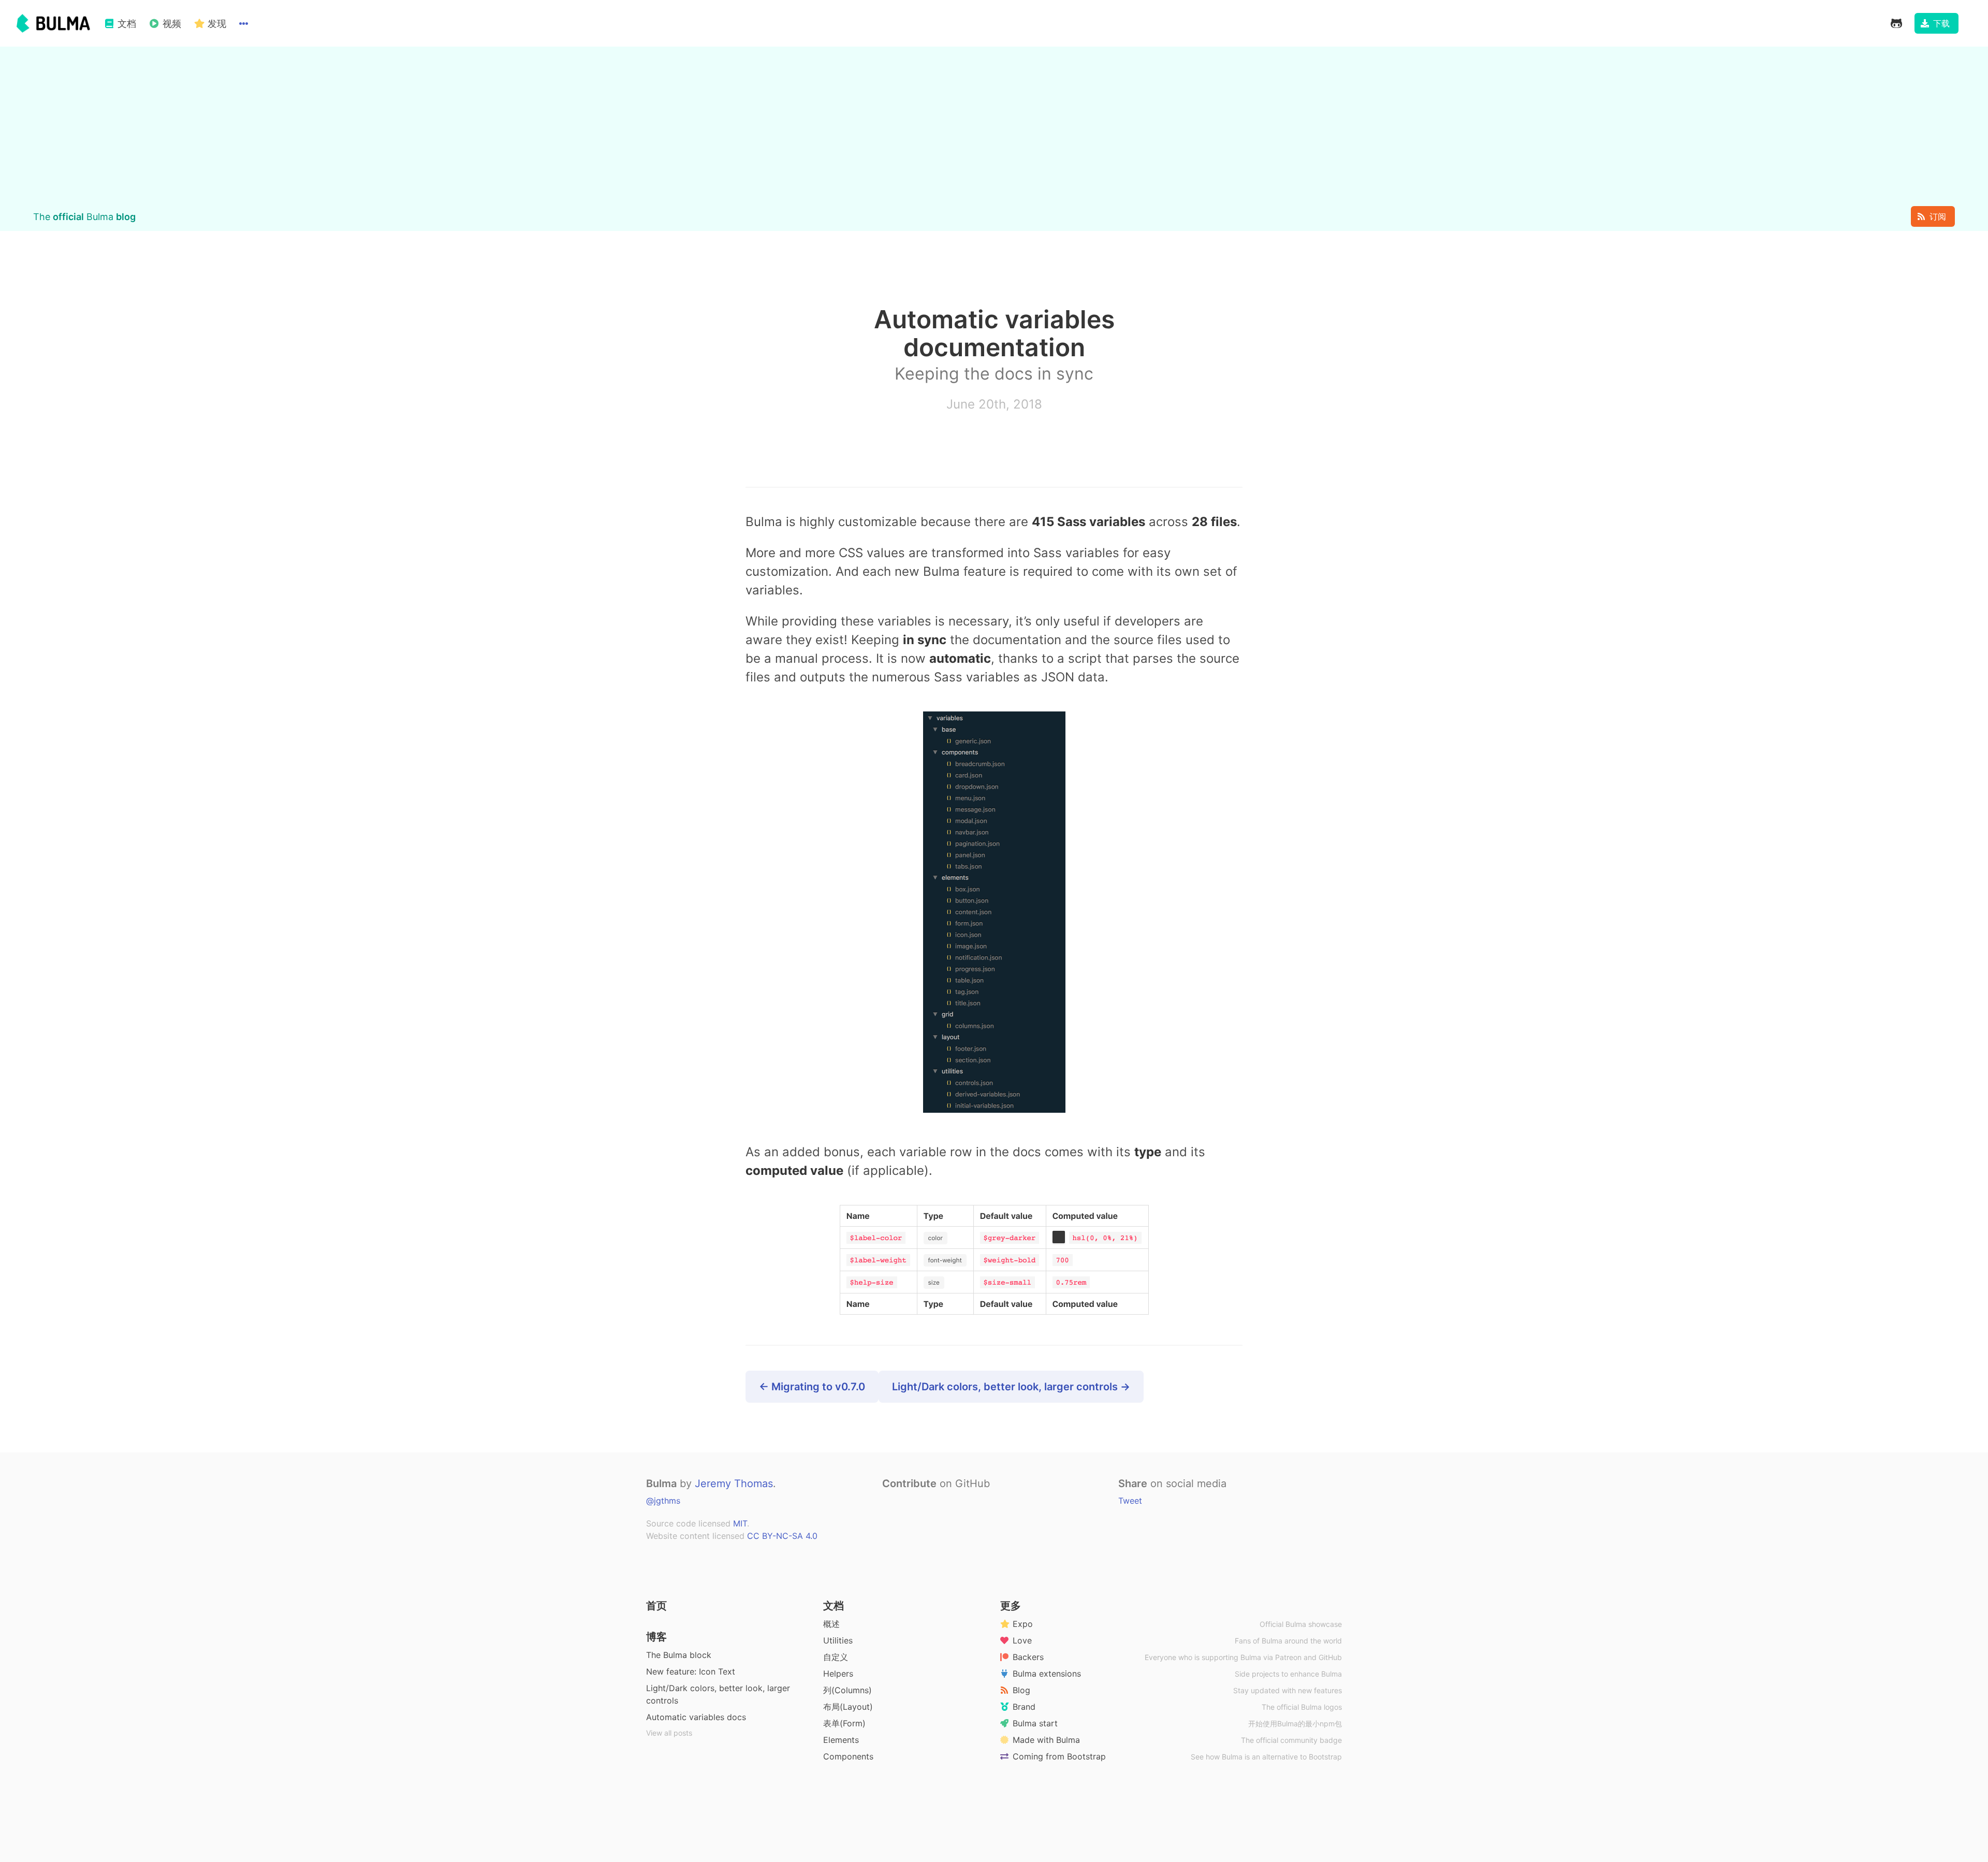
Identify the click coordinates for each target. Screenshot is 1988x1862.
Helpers (838, 1674)
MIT (740, 1523)
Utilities (838, 1640)
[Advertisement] (994, 128)
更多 (1011, 1606)
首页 (656, 1606)
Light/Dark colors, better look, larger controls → (1011, 1387)
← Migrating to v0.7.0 (812, 1387)
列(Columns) (847, 1690)
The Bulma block (679, 1655)
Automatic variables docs (696, 1717)
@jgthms (663, 1501)
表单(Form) (844, 1723)
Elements (841, 1740)
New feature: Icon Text (691, 1671)
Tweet (1130, 1501)
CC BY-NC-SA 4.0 (782, 1536)
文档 (834, 1606)
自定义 (836, 1657)
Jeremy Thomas (734, 1483)
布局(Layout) (848, 1707)
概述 (831, 1624)
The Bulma (84, 217)
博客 (656, 1637)
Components (848, 1756)
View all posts (669, 1733)
